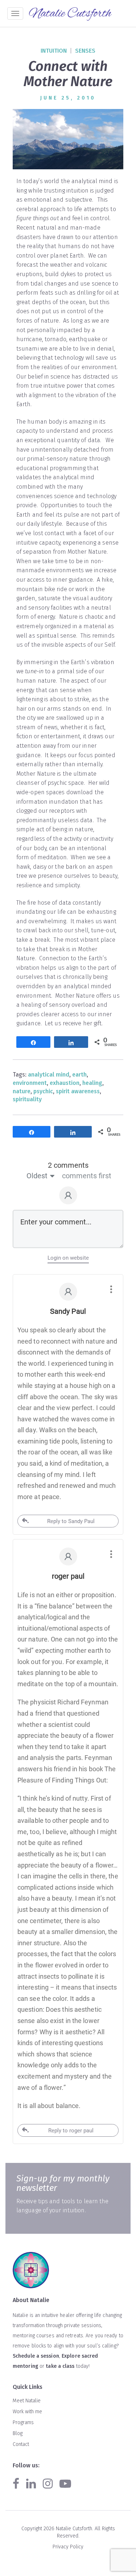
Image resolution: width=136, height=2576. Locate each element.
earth (79, 1075)
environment (30, 1083)
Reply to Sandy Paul (71, 1521)
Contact (21, 2444)
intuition (54, 51)
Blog (18, 2433)
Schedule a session (36, 2356)
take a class (60, 2366)
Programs (23, 2422)
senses (85, 51)
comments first (87, 1176)
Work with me (27, 2412)
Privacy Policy (68, 2547)
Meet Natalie (27, 2401)
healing (92, 1083)
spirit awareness (78, 1091)
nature (22, 1091)
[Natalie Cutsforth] (71, 14)
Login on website (68, 1258)
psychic (43, 1091)
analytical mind (49, 1075)
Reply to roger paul (71, 2131)
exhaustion (65, 1083)
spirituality (27, 1099)
